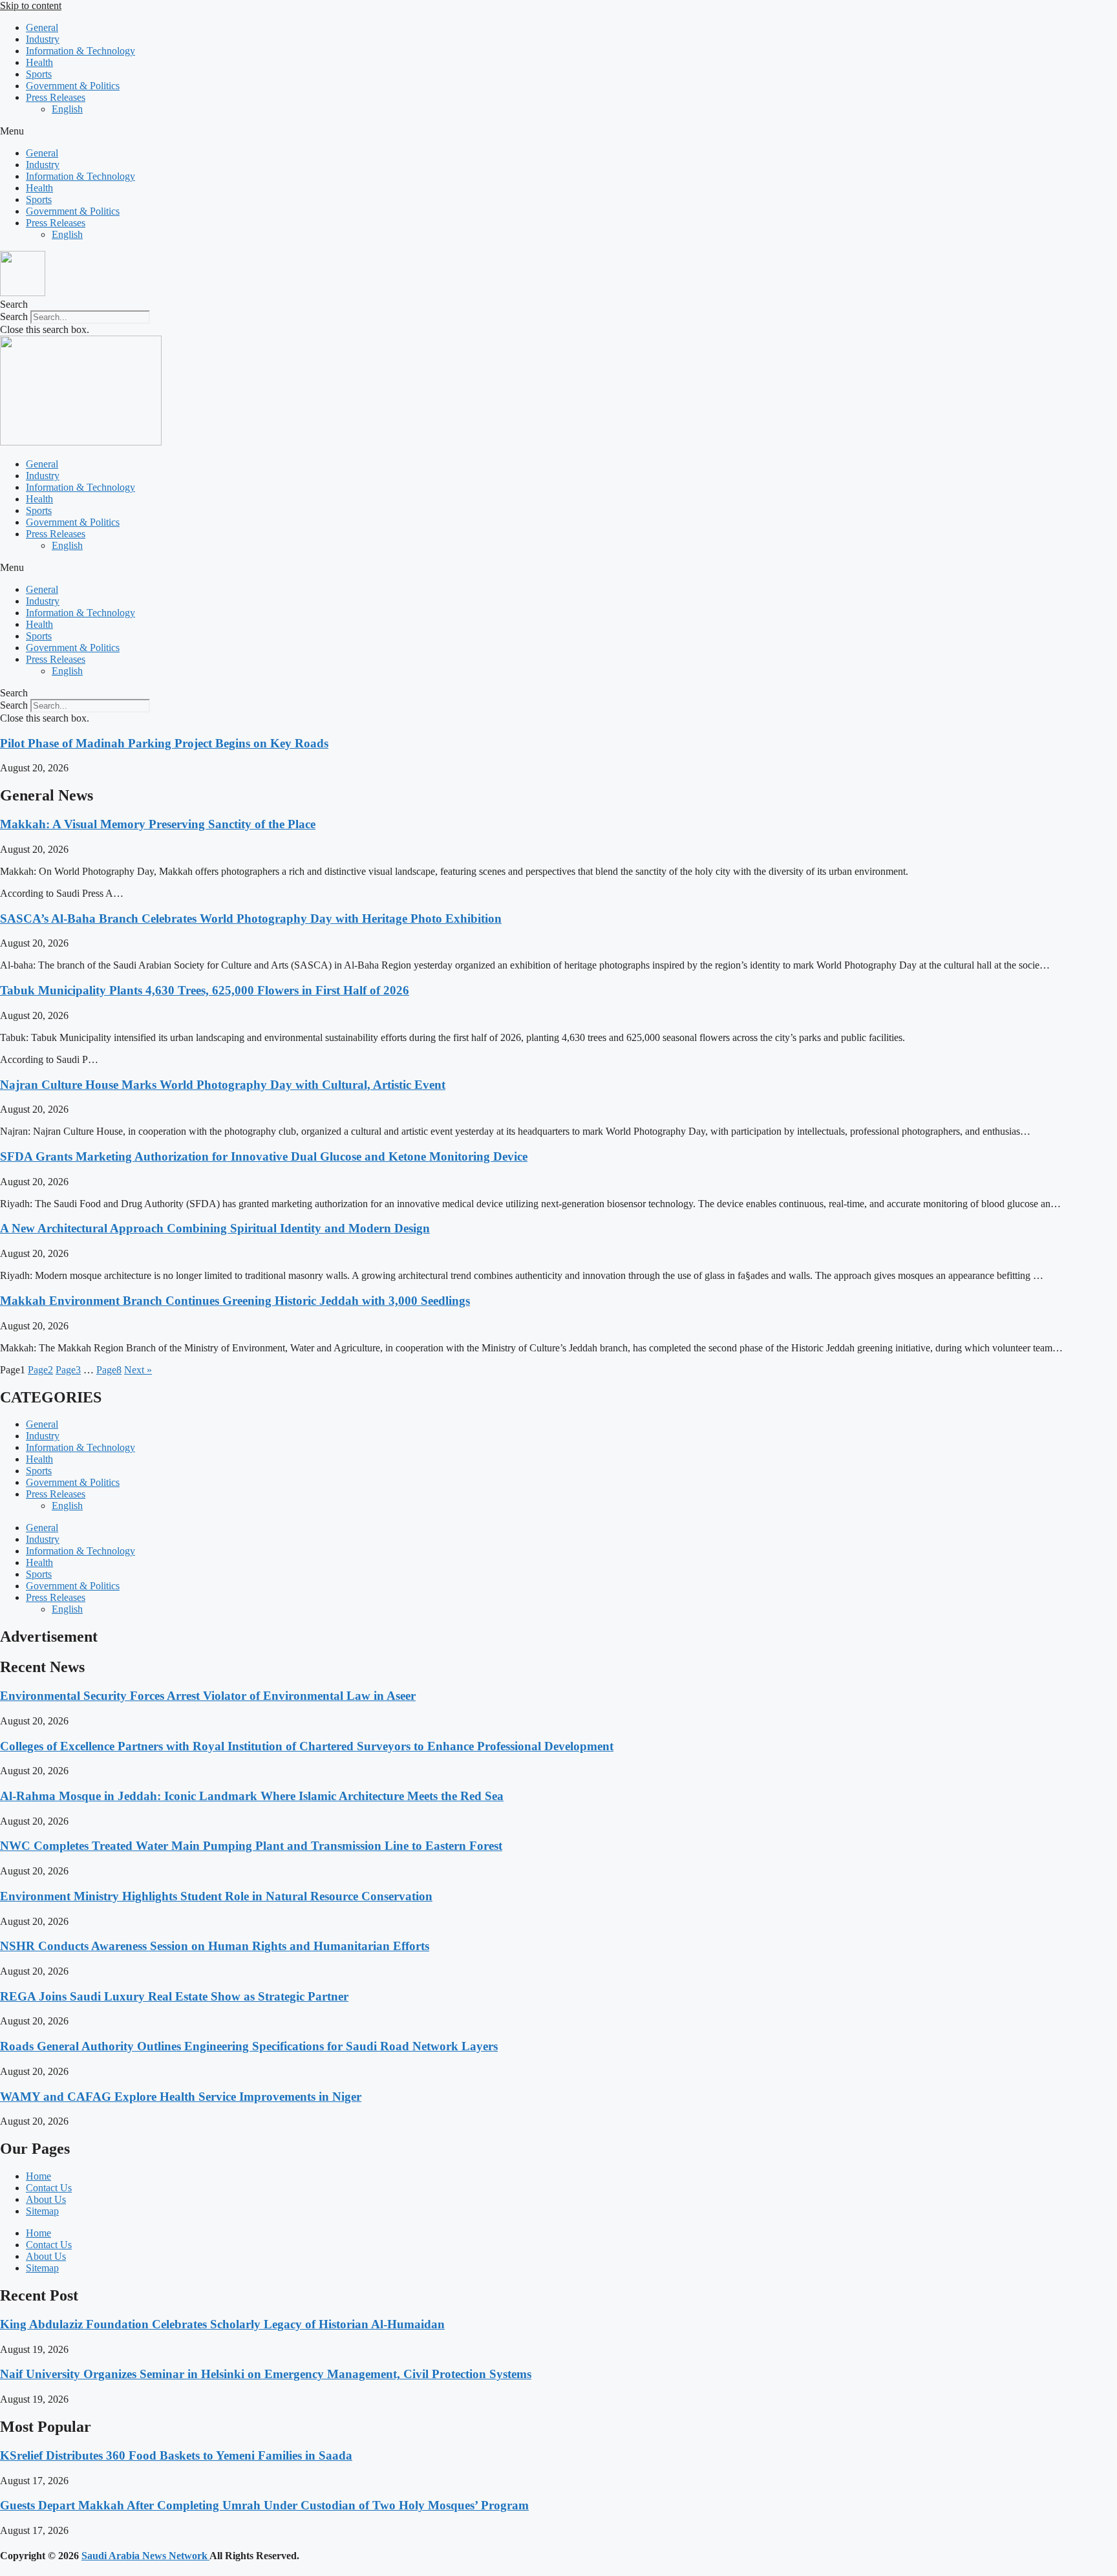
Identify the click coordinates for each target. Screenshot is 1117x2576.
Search (14, 317)
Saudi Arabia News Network (145, 2556)
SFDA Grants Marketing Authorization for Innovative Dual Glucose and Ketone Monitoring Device (264, 1156)
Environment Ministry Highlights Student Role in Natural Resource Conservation (216, 1896)
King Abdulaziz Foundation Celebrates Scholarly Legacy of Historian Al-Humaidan (222, 2324)
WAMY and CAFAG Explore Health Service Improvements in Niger (181, 2097)
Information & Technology (80, 51)
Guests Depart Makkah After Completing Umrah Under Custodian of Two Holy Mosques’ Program (264, 2505)
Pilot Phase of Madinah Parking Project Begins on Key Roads (164, 743)
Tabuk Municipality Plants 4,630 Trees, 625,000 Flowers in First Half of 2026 (205, 990)
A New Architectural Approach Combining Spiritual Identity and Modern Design (215, 1228)
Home (38, 2176)
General (42, 27)
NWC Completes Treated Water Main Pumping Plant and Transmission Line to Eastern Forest (251, 1846)
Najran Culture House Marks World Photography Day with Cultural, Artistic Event (223, 1085)
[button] (558, 131)
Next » (138, 1370)
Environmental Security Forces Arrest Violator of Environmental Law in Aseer (208, 1696)
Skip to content (31, 5)
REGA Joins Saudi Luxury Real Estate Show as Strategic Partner (174, 1996)
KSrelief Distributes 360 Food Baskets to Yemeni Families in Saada (176, 2455)
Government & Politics (73, 86)
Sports (39, 74)
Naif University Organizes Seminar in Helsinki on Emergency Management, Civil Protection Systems (266, 2374)
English (67, 109)
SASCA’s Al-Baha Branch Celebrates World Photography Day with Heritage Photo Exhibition (251, 918)
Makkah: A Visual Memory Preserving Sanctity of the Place (158, 824)
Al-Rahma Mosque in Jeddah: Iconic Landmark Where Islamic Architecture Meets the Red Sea (252, 1796)
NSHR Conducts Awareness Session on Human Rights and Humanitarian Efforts (215, 1946)
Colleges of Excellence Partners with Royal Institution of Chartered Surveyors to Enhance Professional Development (307, 1746)
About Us (46, 2199)
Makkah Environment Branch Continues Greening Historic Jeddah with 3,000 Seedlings (235, 1301)
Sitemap (42, 2211)
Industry (43, 39)
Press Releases (56, 97)
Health (39, 62)
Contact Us (49, 2188)
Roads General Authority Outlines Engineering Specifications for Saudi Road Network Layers (249, 2046)
